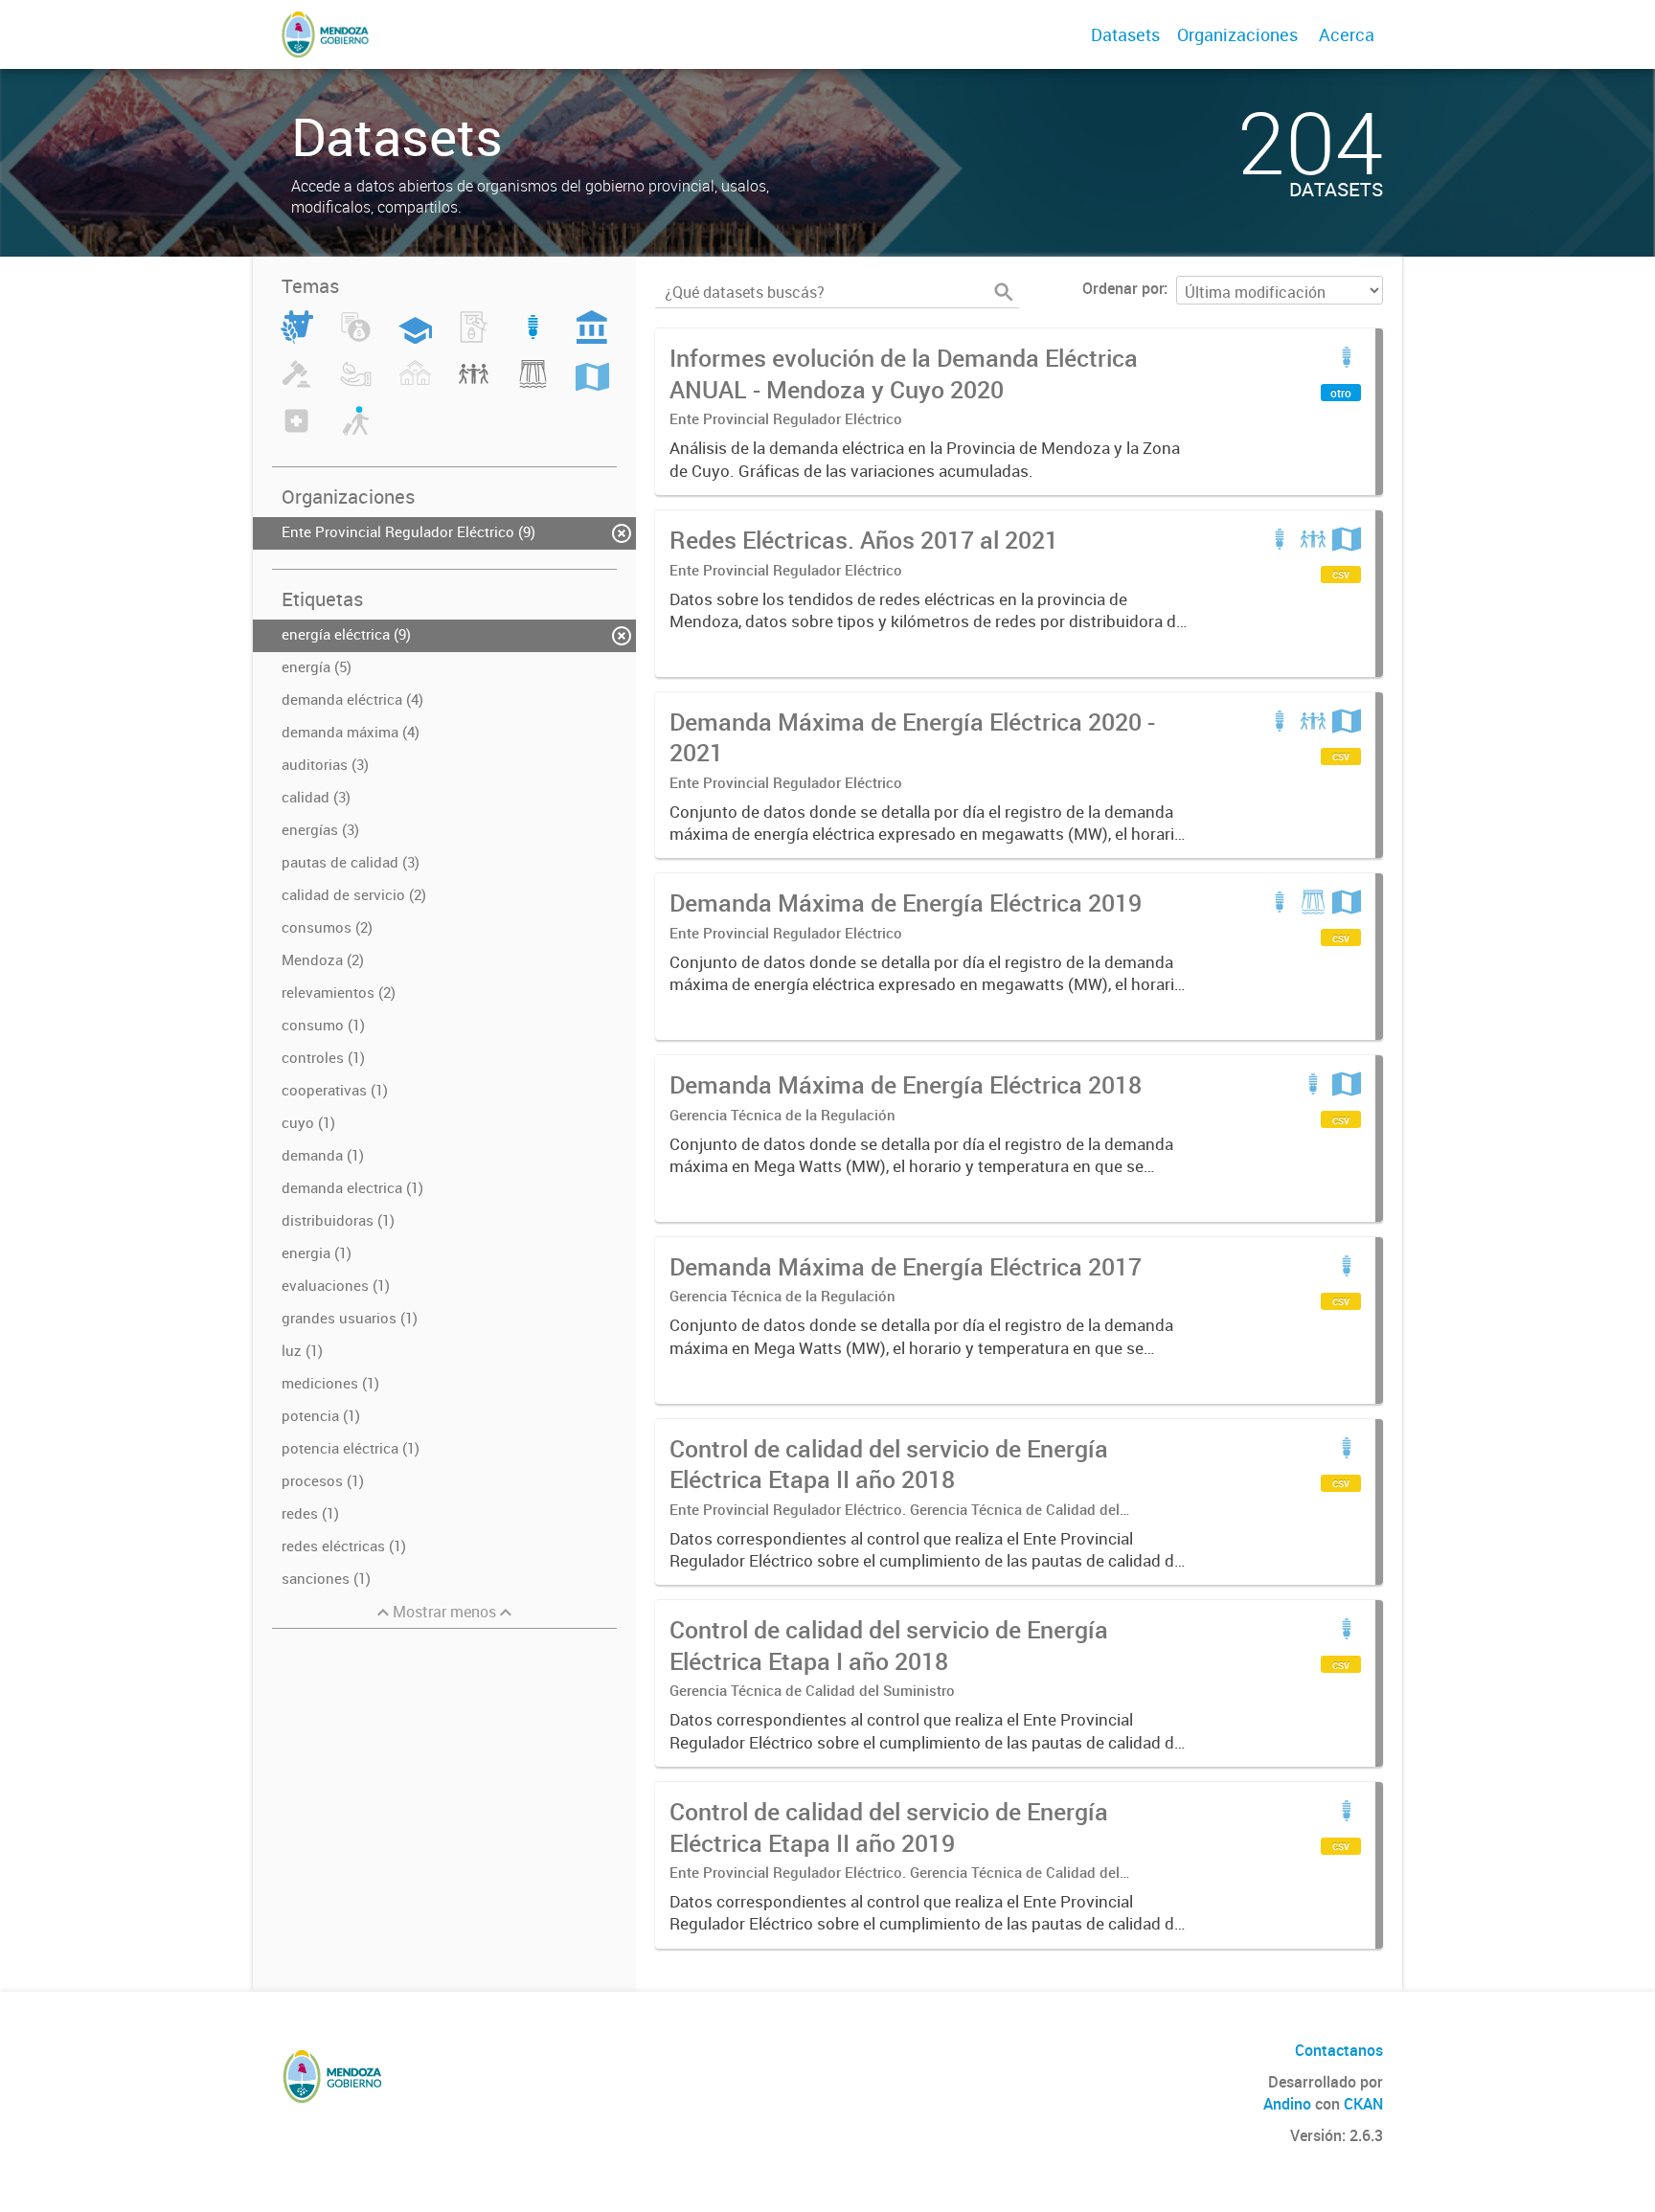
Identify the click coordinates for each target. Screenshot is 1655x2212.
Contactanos (1339, 2050)
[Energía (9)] (533, 338)
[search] (1004, 292)
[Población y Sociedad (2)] (474, 385)
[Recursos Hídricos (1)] (533, 385)
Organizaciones (1237, 34)
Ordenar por (1123, 288)
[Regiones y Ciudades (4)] (592, 385)
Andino (1287, 2104)
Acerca (1347, 34)
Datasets (1125, 34)
